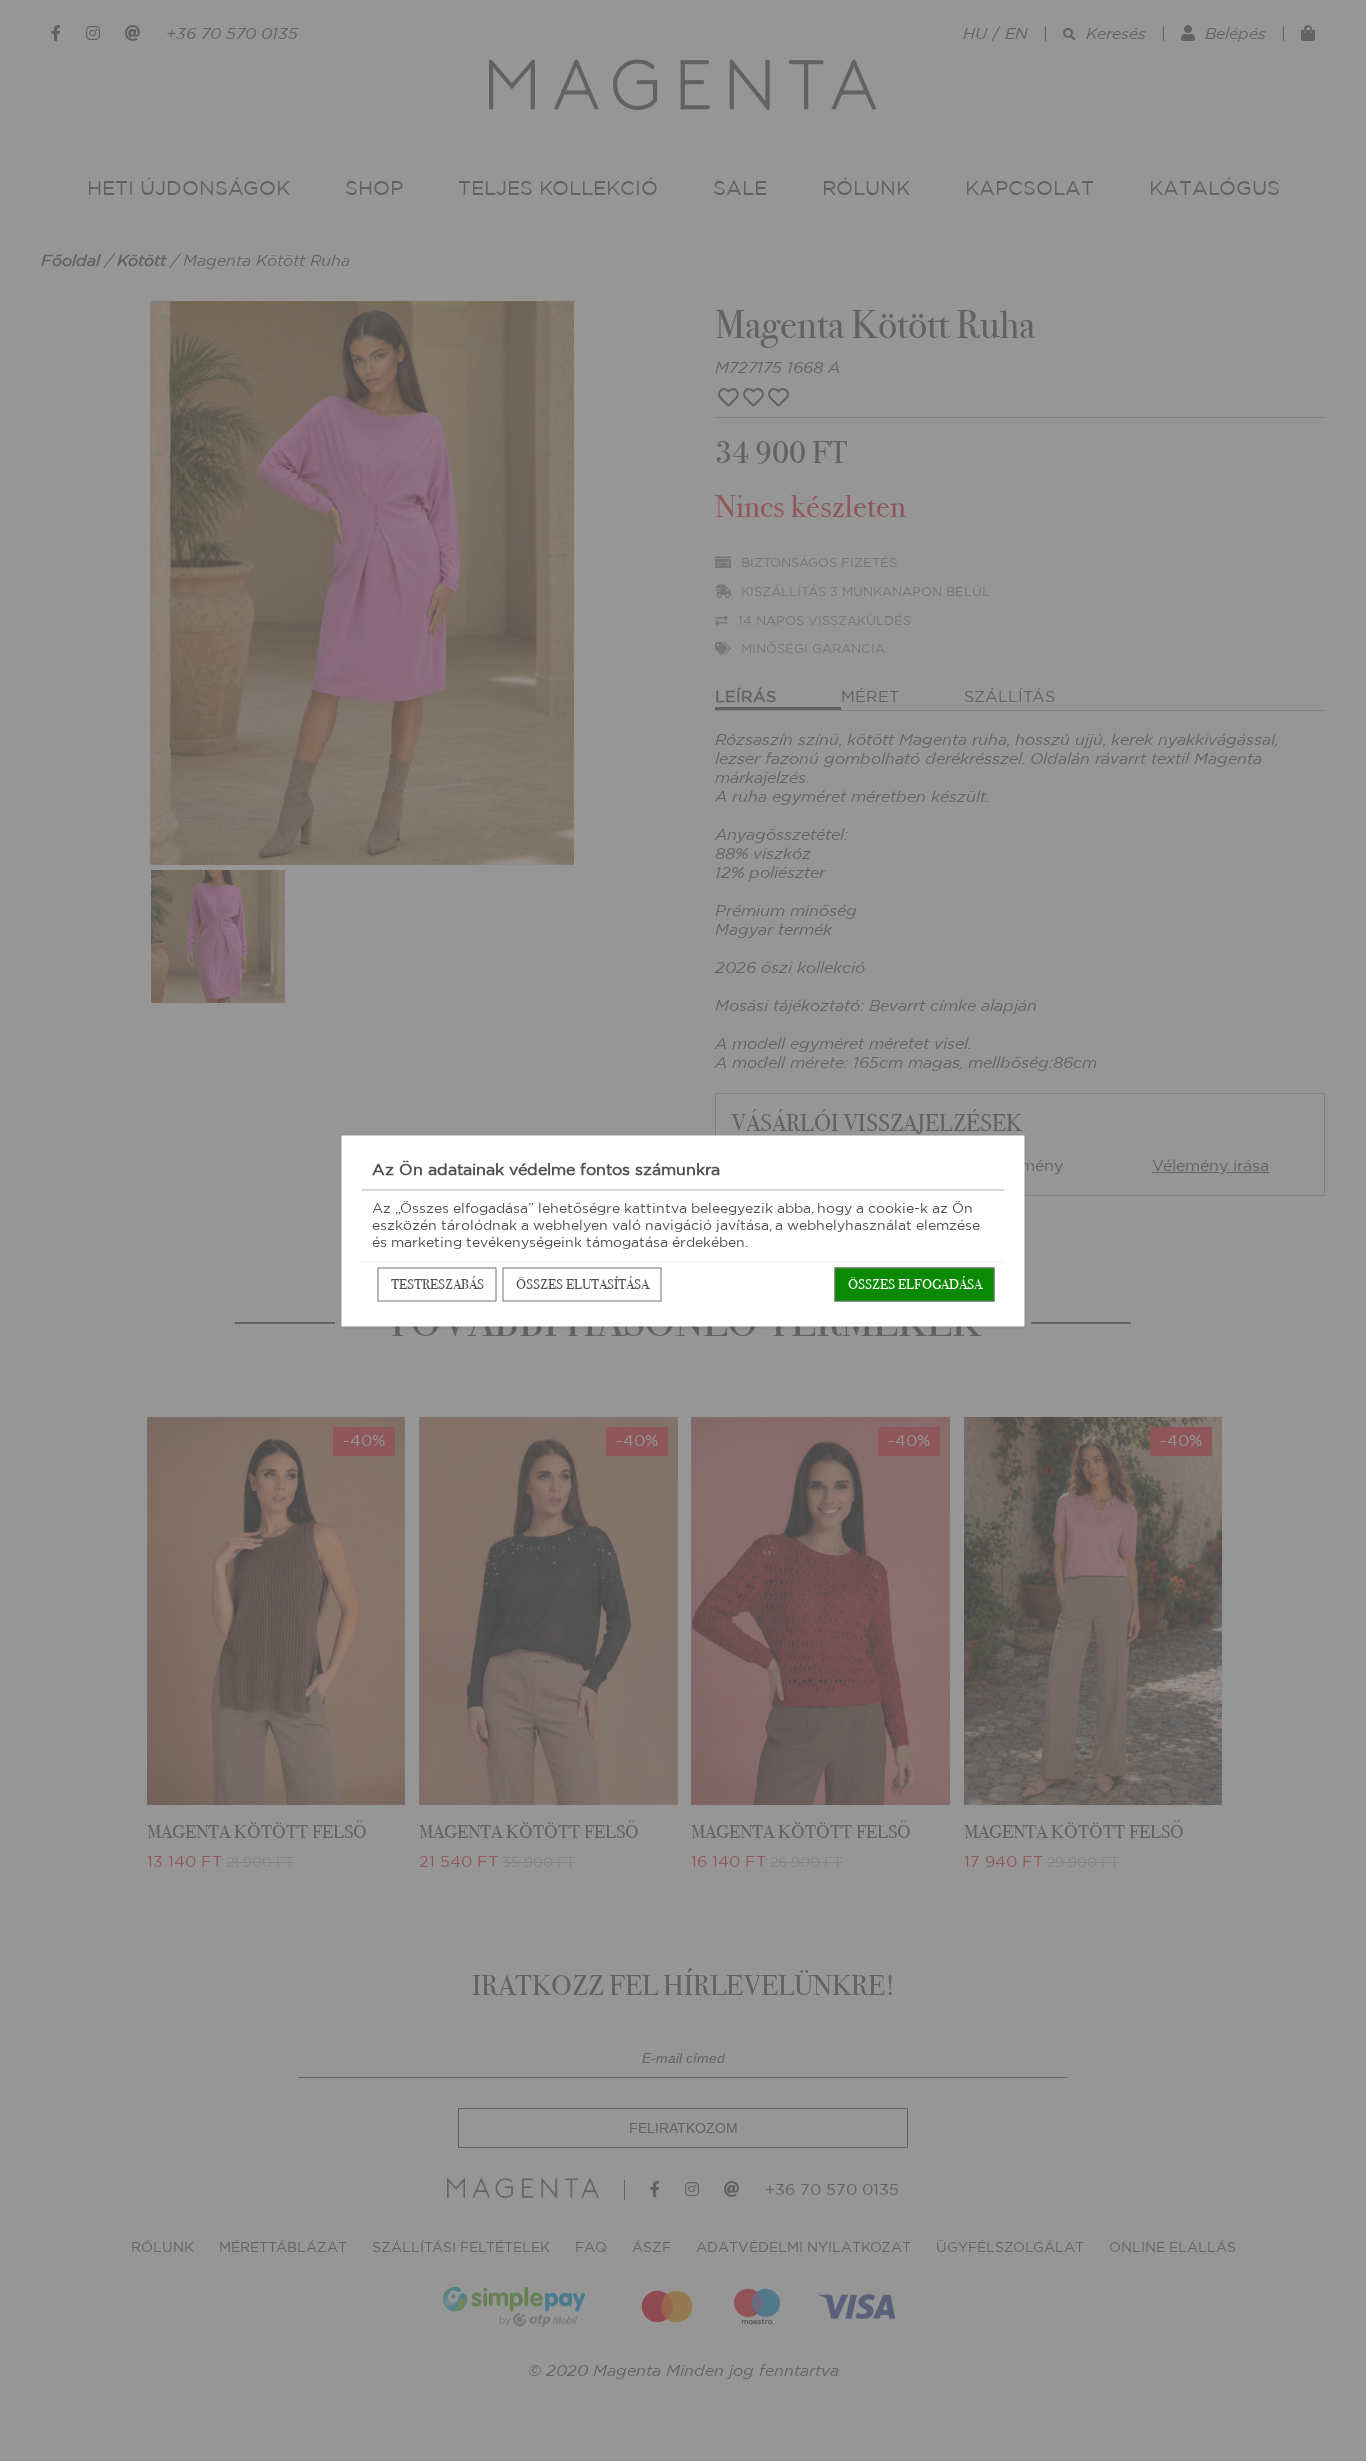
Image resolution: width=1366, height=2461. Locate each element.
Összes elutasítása (582, 1283)
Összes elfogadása (915, 1283)
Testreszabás (437, 1283)
